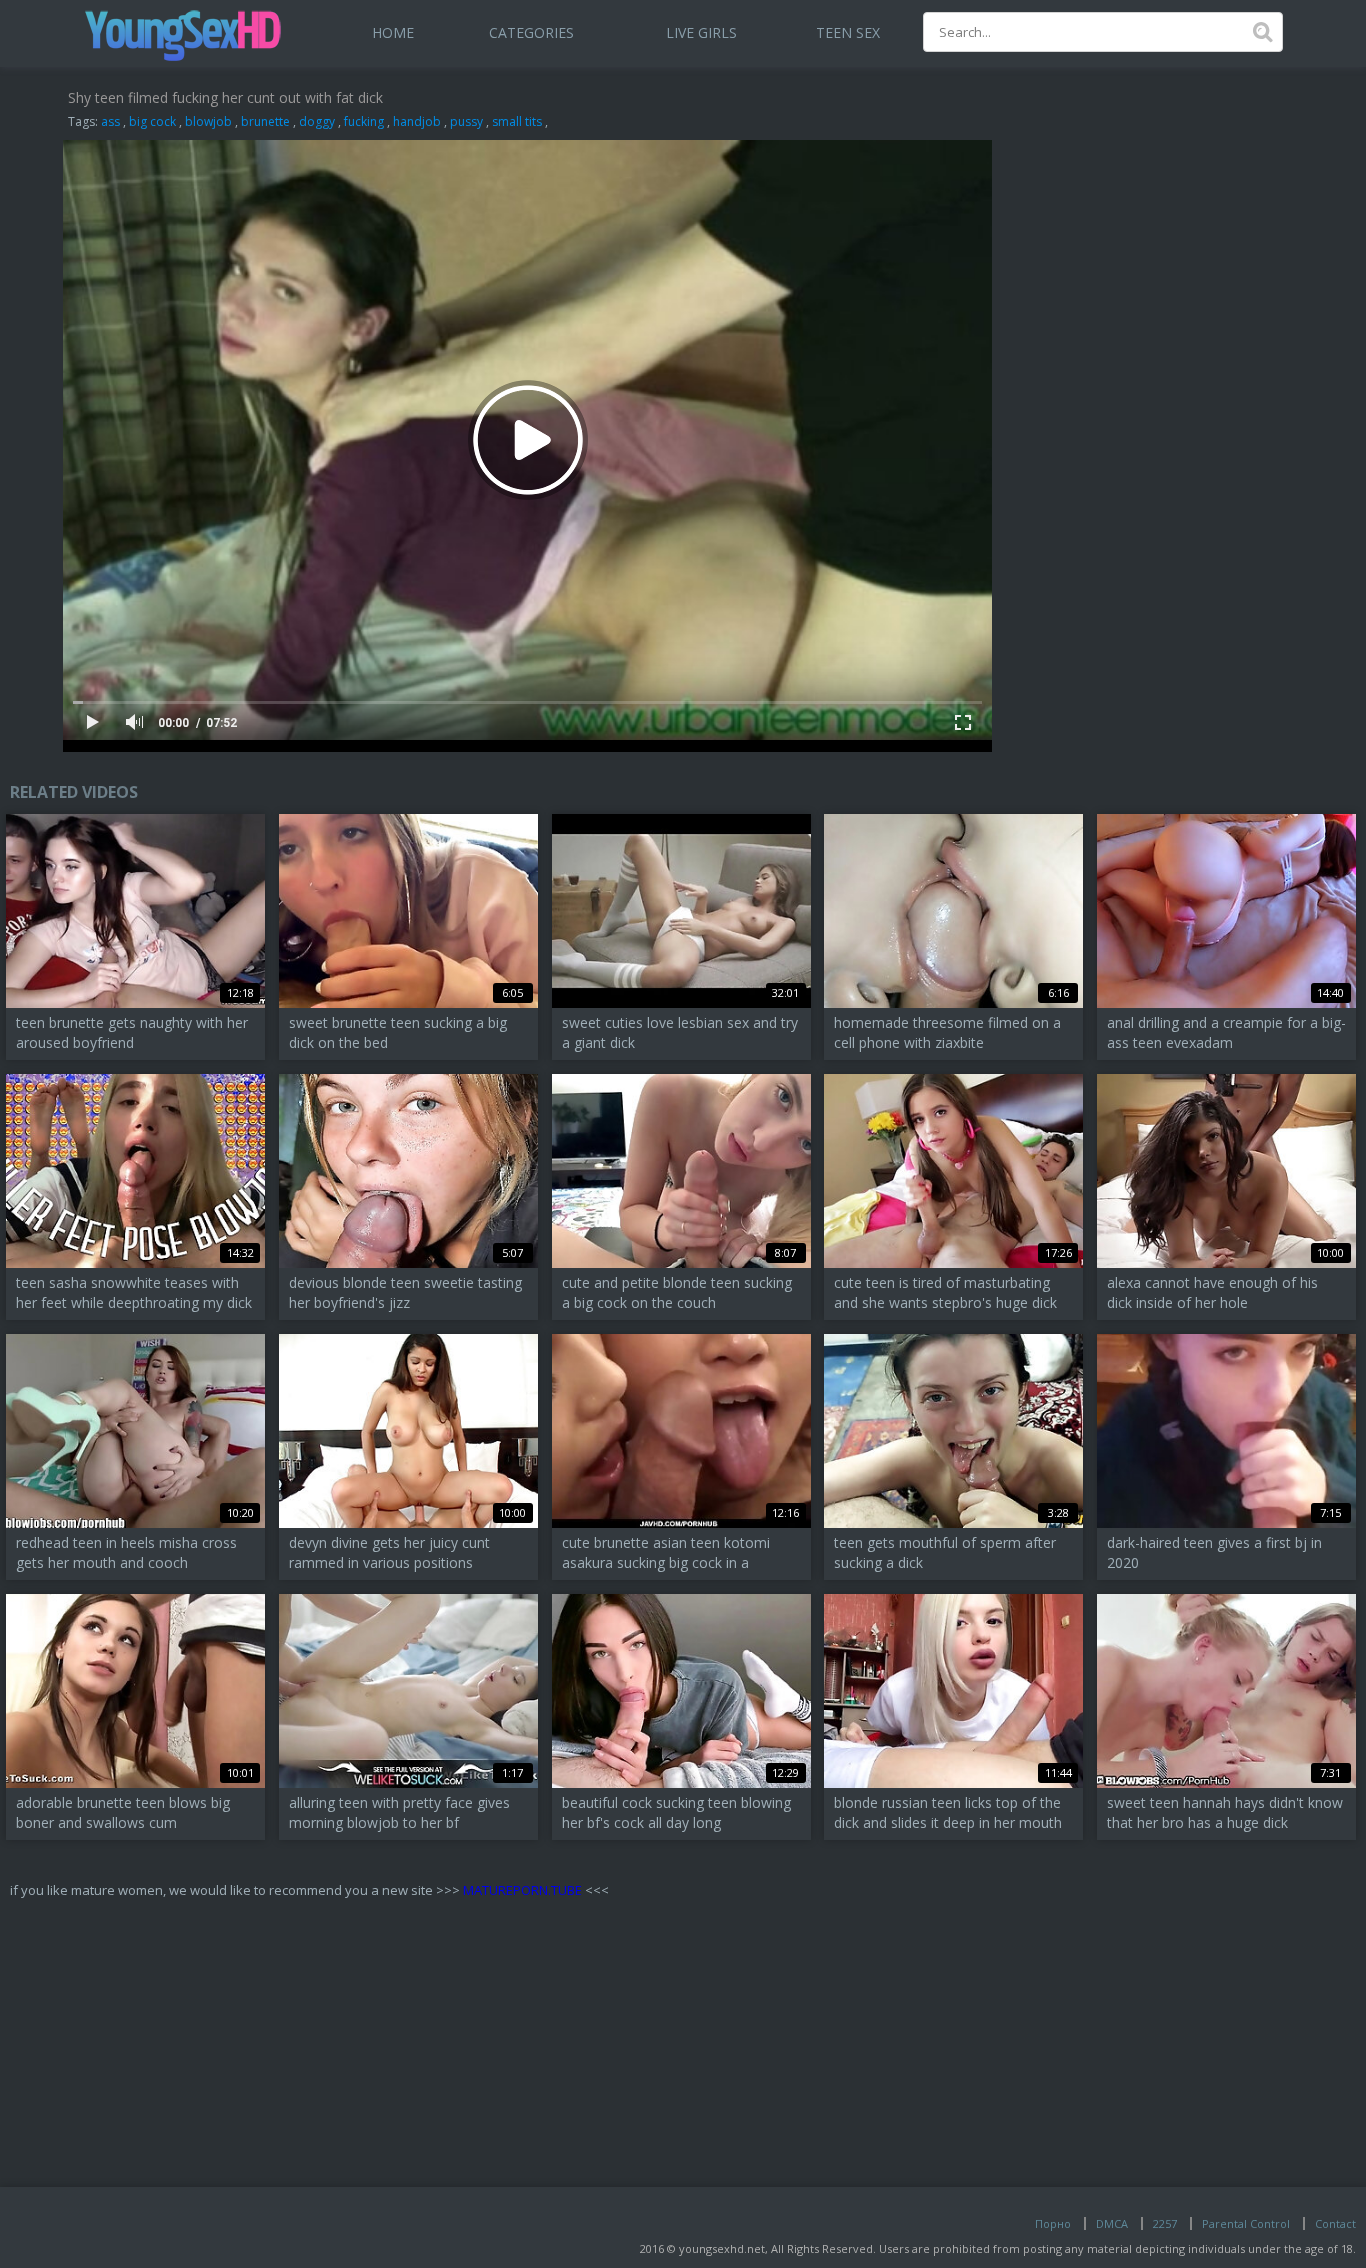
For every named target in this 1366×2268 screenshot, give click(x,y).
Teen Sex (848, 32)
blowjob (208, 121)
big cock (152, 121)
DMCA (1112, 2223)
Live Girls (701, 32)
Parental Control (1246, 2223)
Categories (531, 32)
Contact (1335, 2223)
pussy (466, 121)
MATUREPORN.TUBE (522, 1890)
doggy (317, 121)
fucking (364, 121)
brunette (265, 121)
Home (393, 32)
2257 (1165, 2223)
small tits (517, 121)
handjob (417, 121)
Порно (1053, 2223)
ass (110, 121)
